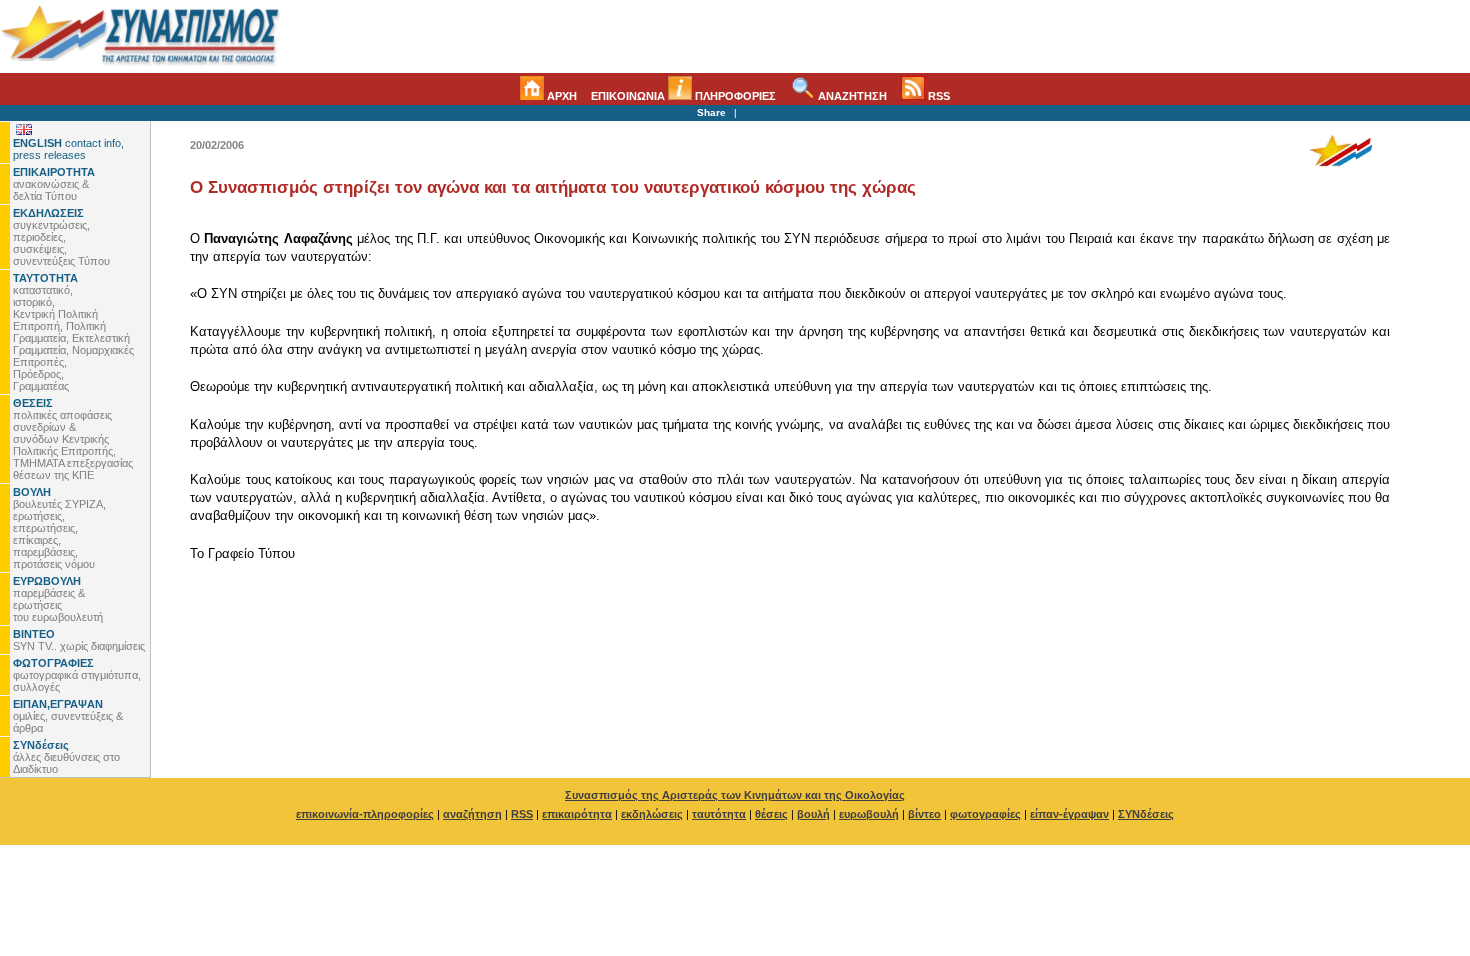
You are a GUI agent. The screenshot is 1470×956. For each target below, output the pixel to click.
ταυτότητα (719, 814)
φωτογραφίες (985, 814)
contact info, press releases (68, 149)
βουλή (813, 814)
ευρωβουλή (869, 814)
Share (711, 112)
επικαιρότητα (577, 814)
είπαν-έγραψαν (1069, 814)
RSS (937, 96)
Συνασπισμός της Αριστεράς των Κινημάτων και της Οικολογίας (735, 795)
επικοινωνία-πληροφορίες (365, 814)
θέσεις (771, 814)
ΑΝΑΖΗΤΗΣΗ (851, 96)
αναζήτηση (472, 814)
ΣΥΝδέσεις (1146, 814)
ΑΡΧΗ (560, 96)
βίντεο (924, 814)
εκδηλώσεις (652, 814)
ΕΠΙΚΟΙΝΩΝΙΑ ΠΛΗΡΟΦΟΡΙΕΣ (683, 96)
